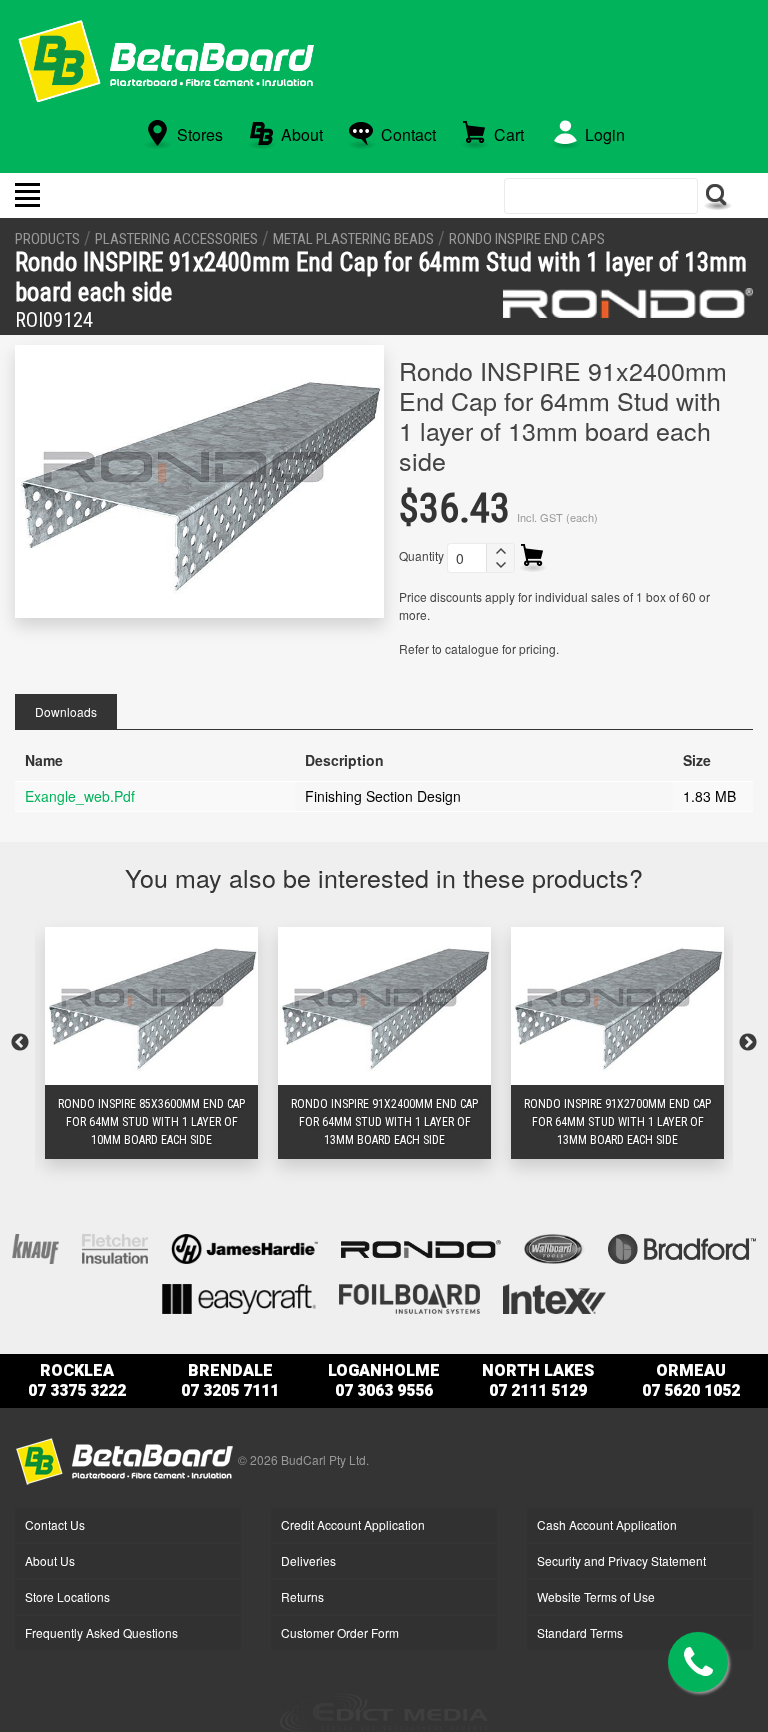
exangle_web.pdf (80, 796)
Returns (302, 1596)
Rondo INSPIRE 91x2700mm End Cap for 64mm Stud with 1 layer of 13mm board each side (617, 1122)
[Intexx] (555, 1296)
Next (748, 1043)
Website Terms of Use (596, 1596)
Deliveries (308, 1560)
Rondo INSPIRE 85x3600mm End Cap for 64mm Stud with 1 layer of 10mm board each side (151, 1122)
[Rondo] (628, 303)
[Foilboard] (409, 1296)
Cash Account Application (607, 1524)
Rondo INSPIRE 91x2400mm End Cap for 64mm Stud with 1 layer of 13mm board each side (384, 1122)
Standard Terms (580, 1632)
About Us (50, 1560)
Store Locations (67, 1596)
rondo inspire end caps (527, 239)
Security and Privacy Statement (621, 1560)
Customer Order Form (340, 1632)
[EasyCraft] (239, 1296)
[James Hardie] (244, 1246)
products (47, 239)
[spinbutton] (467, 558)
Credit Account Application (353, 1524)
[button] (500, 551)
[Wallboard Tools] (554, 1246)
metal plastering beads (353, 239)
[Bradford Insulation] (682, 1246)
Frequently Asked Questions (101, 1632)
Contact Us (55, 1524)
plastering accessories (176, 239)
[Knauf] (35, 1246)
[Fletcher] (115, 1246)
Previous (20, 1043)
